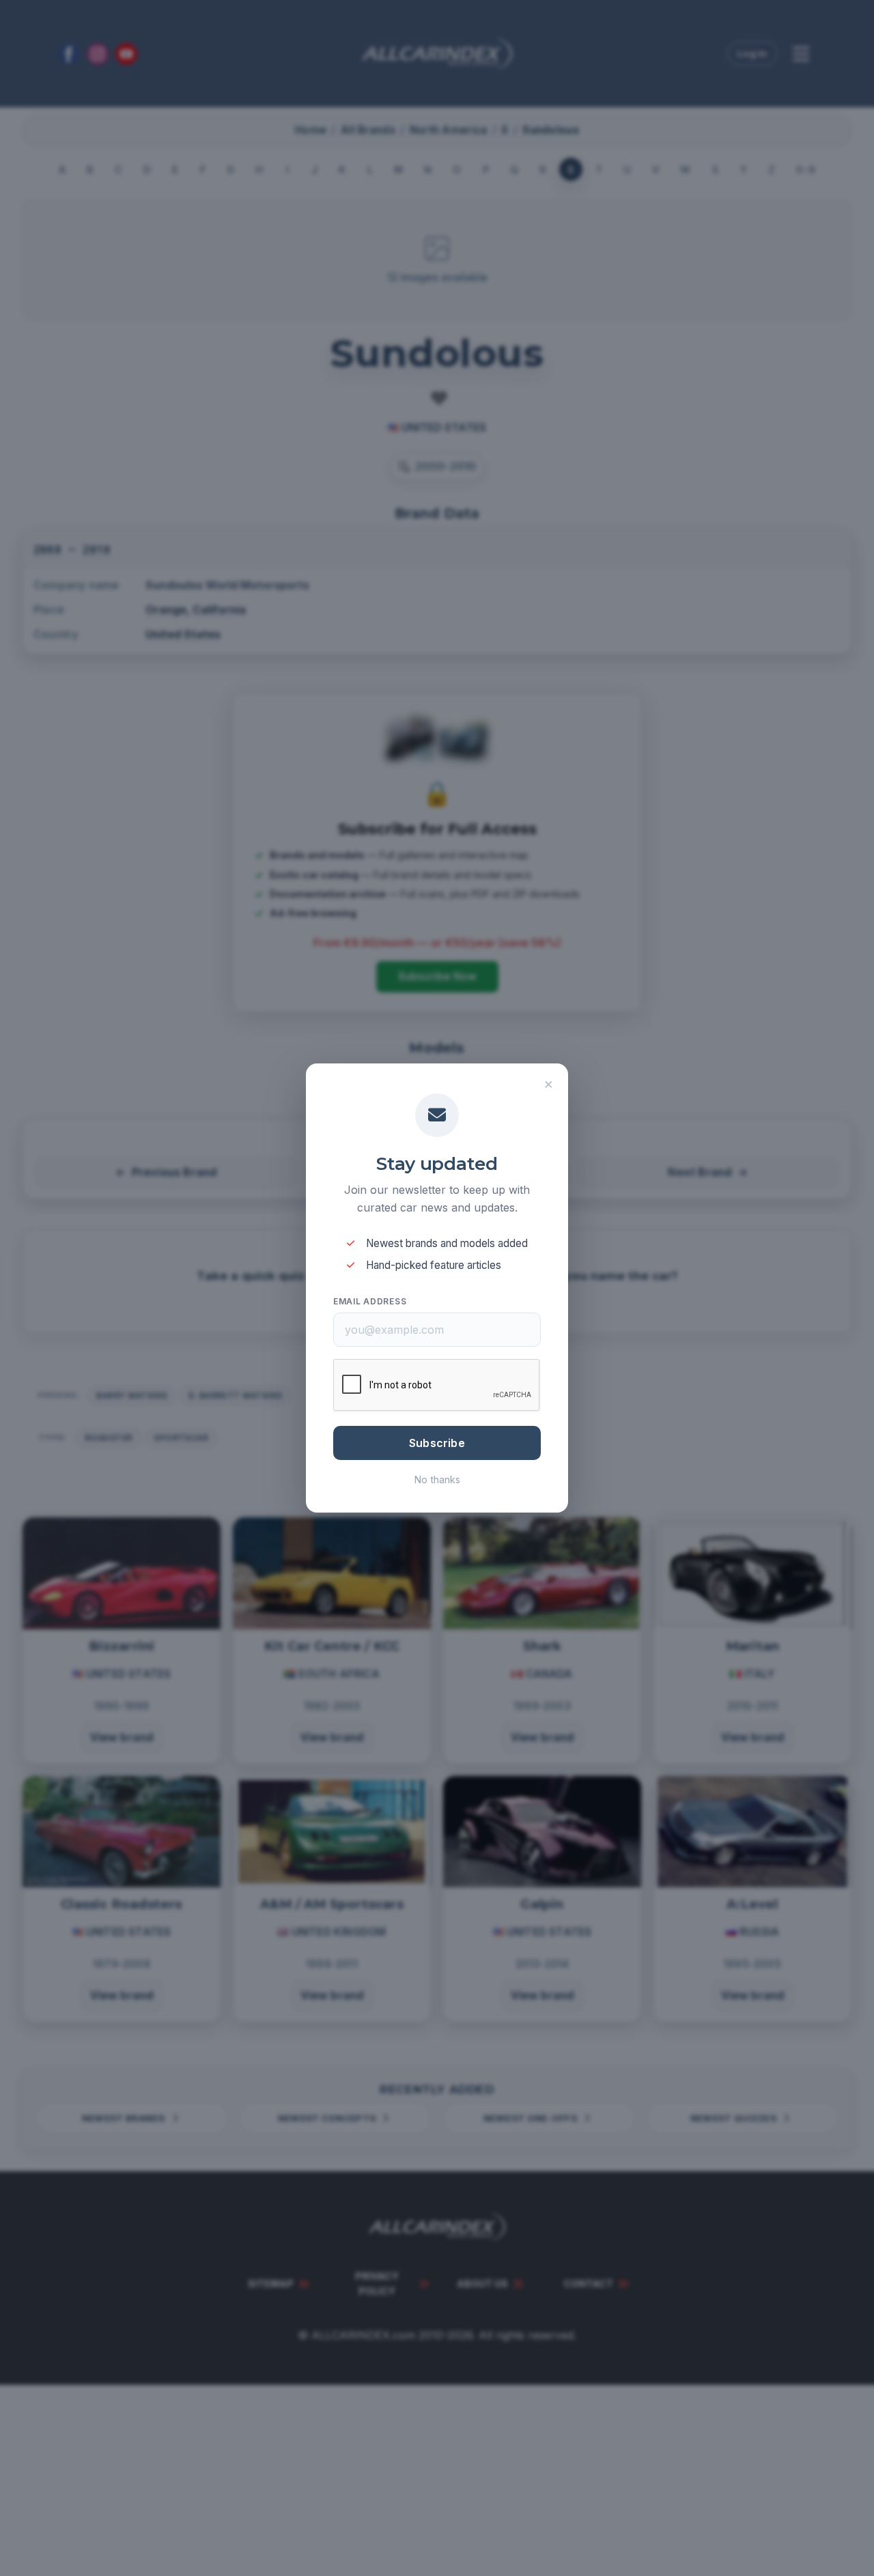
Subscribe (437, 1443)
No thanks (437, 1479)
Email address (370, 1301)
